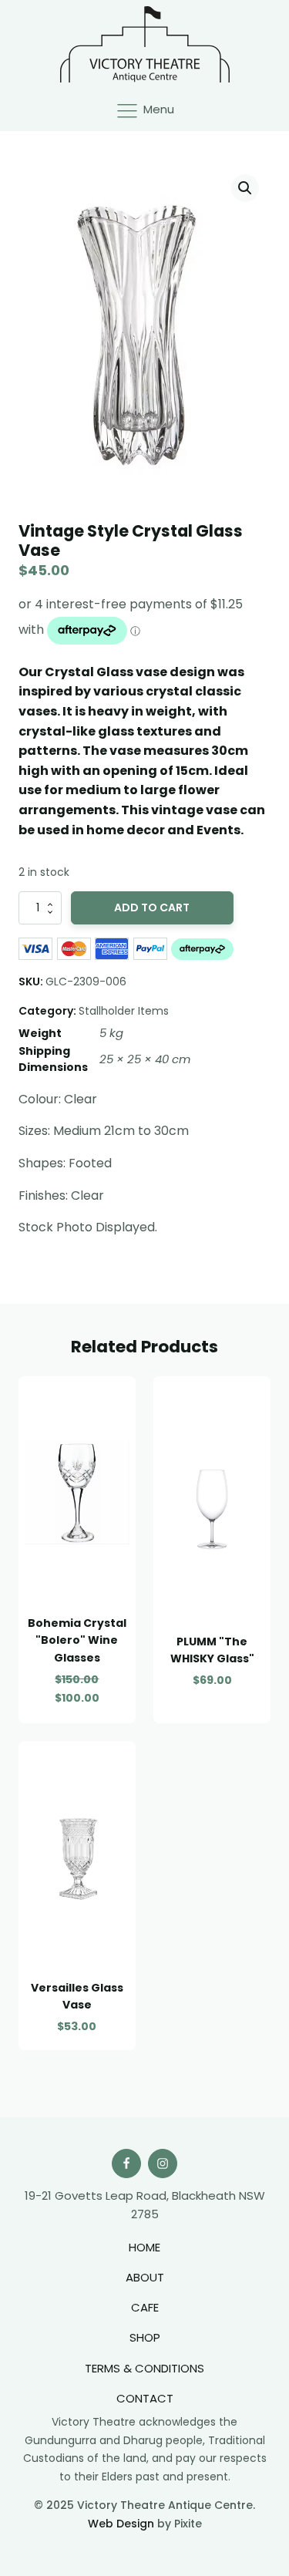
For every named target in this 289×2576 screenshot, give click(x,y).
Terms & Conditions (144, 2368)
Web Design (121, 2524)
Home (144, 2247)
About (145, 2277)
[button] (245, 188)
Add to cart (152, 907)
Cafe (145, 2307)
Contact (145, 2398)
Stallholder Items (124, 1011)
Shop (145, 2337)
